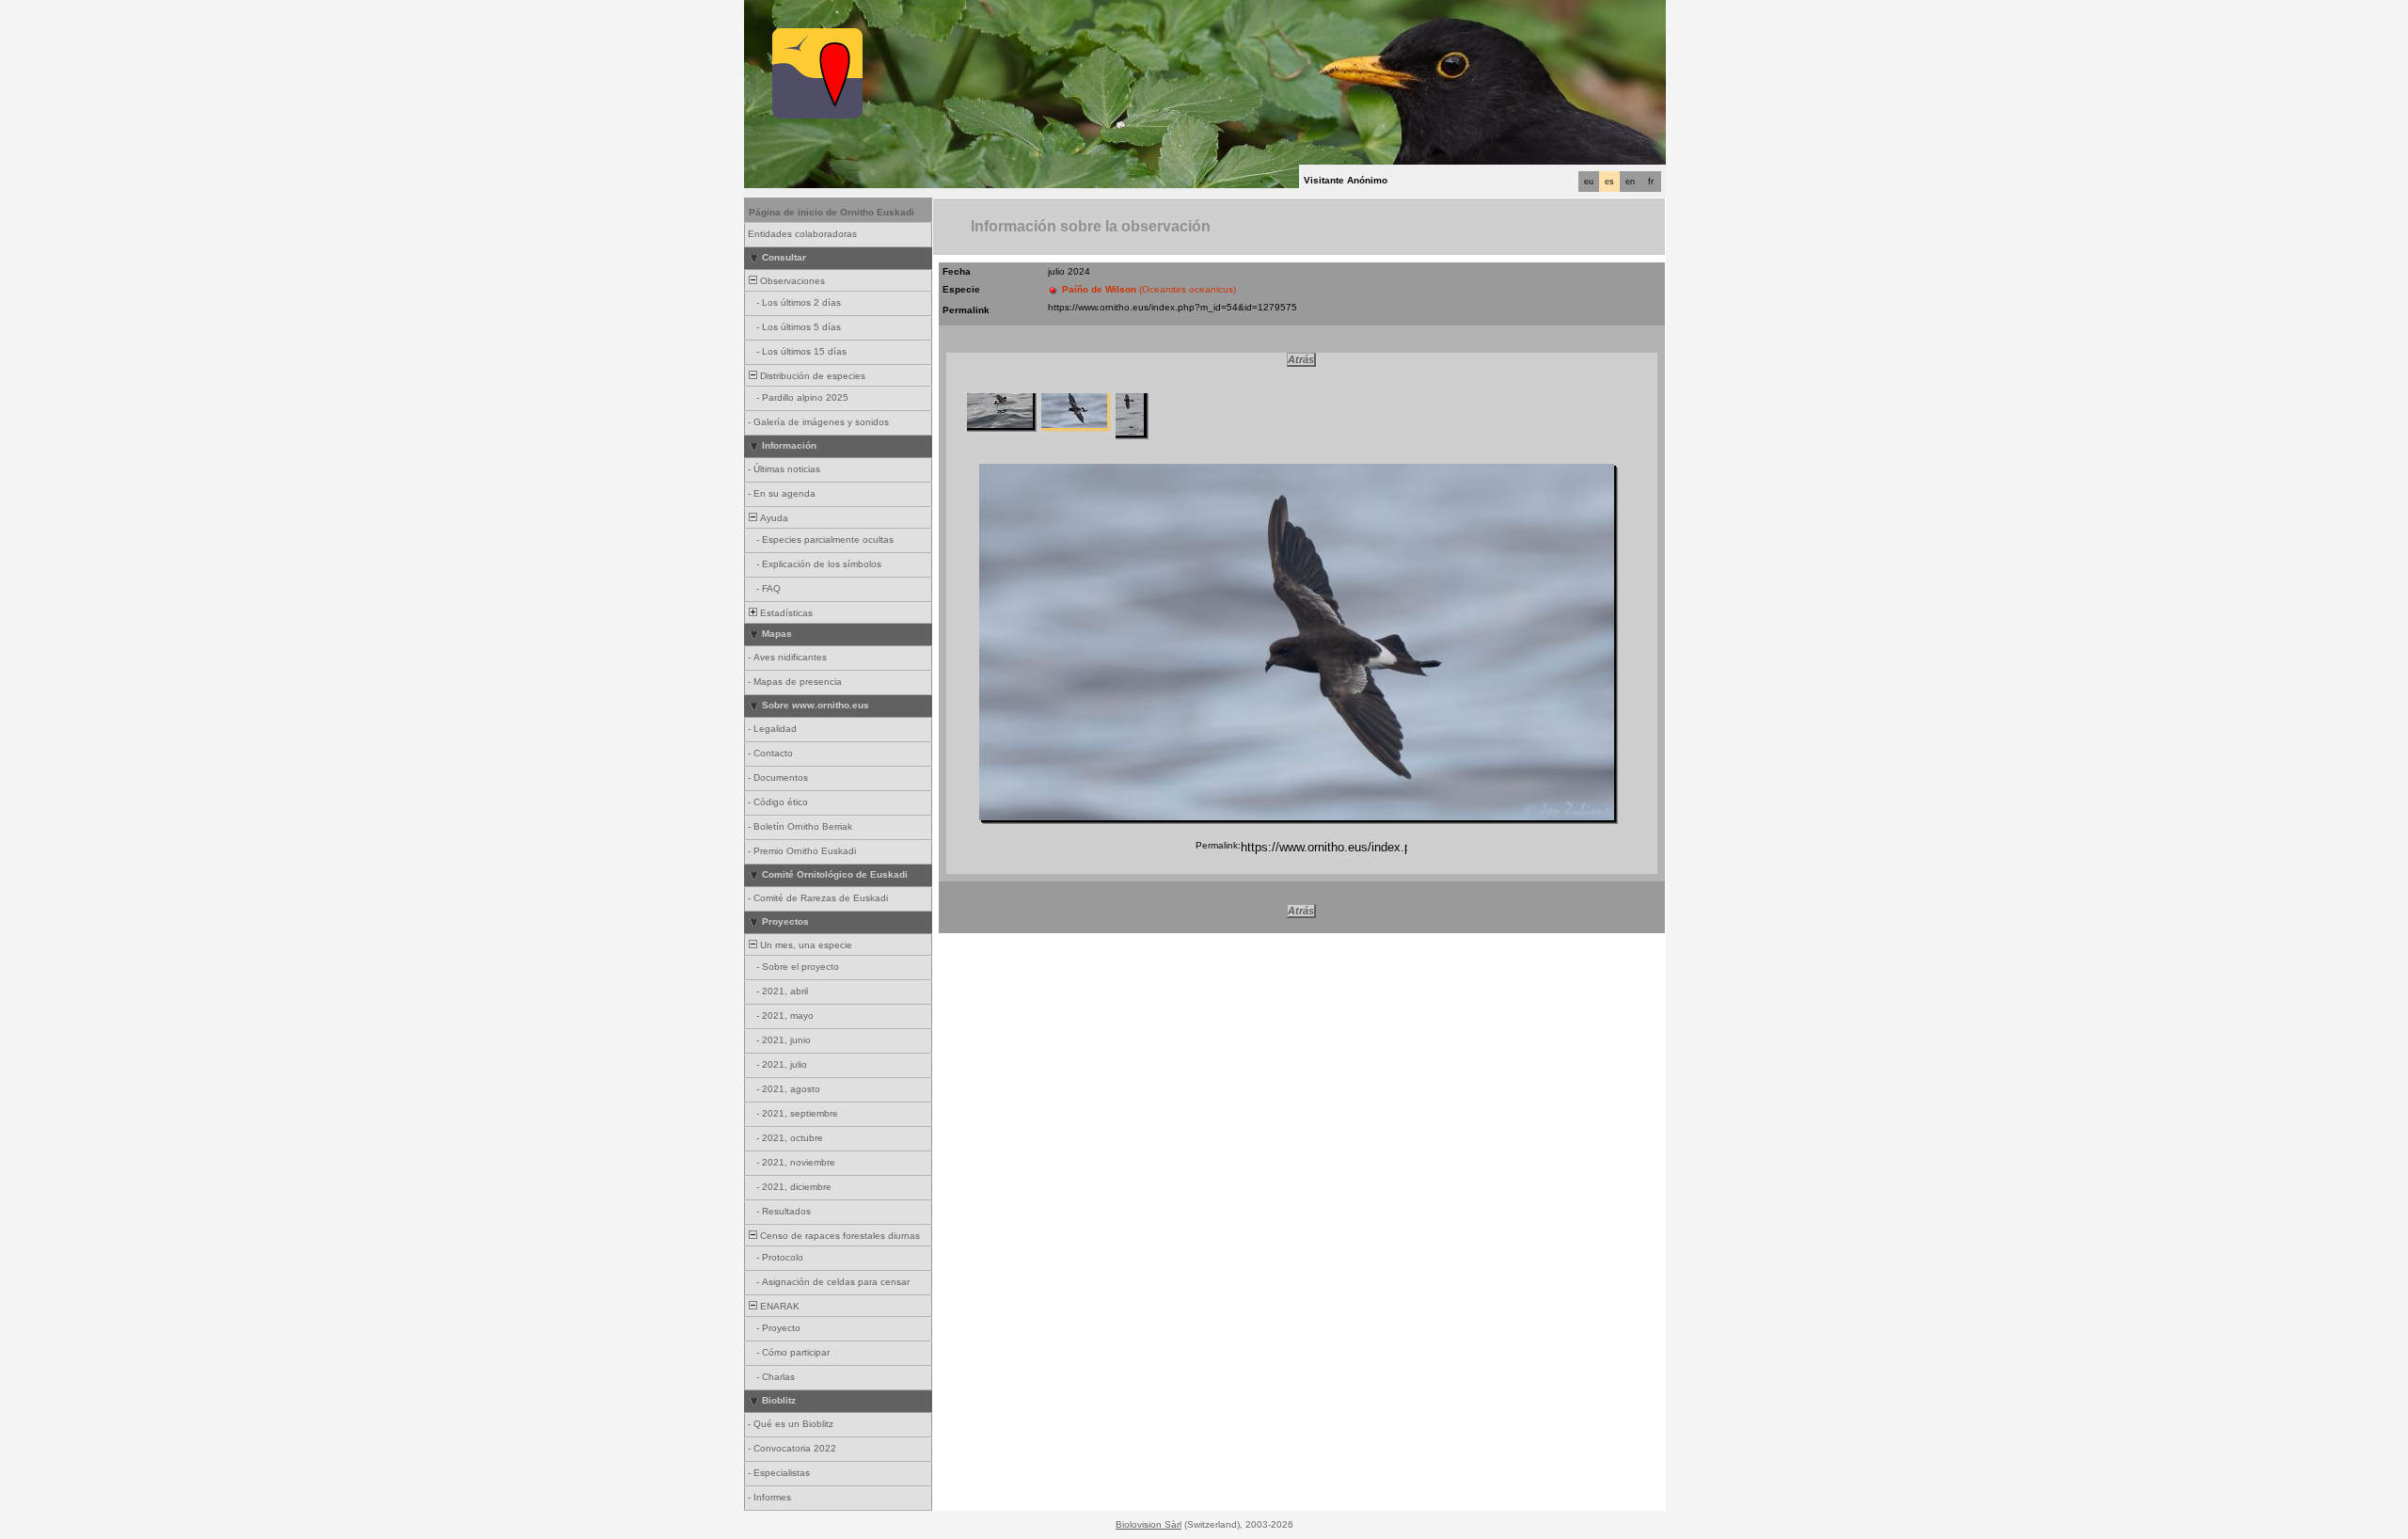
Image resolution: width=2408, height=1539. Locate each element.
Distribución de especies (811, 376)
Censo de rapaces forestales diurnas (839, 1236)
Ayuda (773, 518)
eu (1589, 182)
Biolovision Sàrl (1149, 1524)
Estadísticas (785, 613)
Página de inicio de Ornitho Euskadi (832, 212)
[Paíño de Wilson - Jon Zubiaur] (1297, 642)
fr (1651, 182)
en (1630, 182)
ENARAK (778, 1306)
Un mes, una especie (805, 945)
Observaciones (791, 281)
